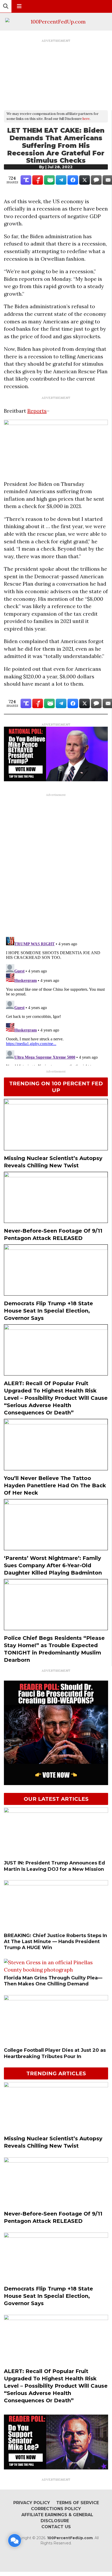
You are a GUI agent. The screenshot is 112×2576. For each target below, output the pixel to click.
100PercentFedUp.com (70, 2538)
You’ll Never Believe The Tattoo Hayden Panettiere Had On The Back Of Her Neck (55, 1485)
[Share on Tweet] (85, 180)
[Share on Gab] (49, 180)
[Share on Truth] (26, 180)
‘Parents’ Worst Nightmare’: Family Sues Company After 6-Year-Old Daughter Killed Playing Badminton (53, 1565)
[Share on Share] (73, 180)
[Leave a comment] (15, 2540)
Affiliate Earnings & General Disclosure (57, 2518)
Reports (37, 411)
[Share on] (96, 180)
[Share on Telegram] (61, 180)
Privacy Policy (32, 2503)
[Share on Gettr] (38, 180)
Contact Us (56, 2527)
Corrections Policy (56, 2509)
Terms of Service (78, 2503)
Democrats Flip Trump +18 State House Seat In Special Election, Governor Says (48, 1311)
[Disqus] (56, 865)
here (86, 119)
